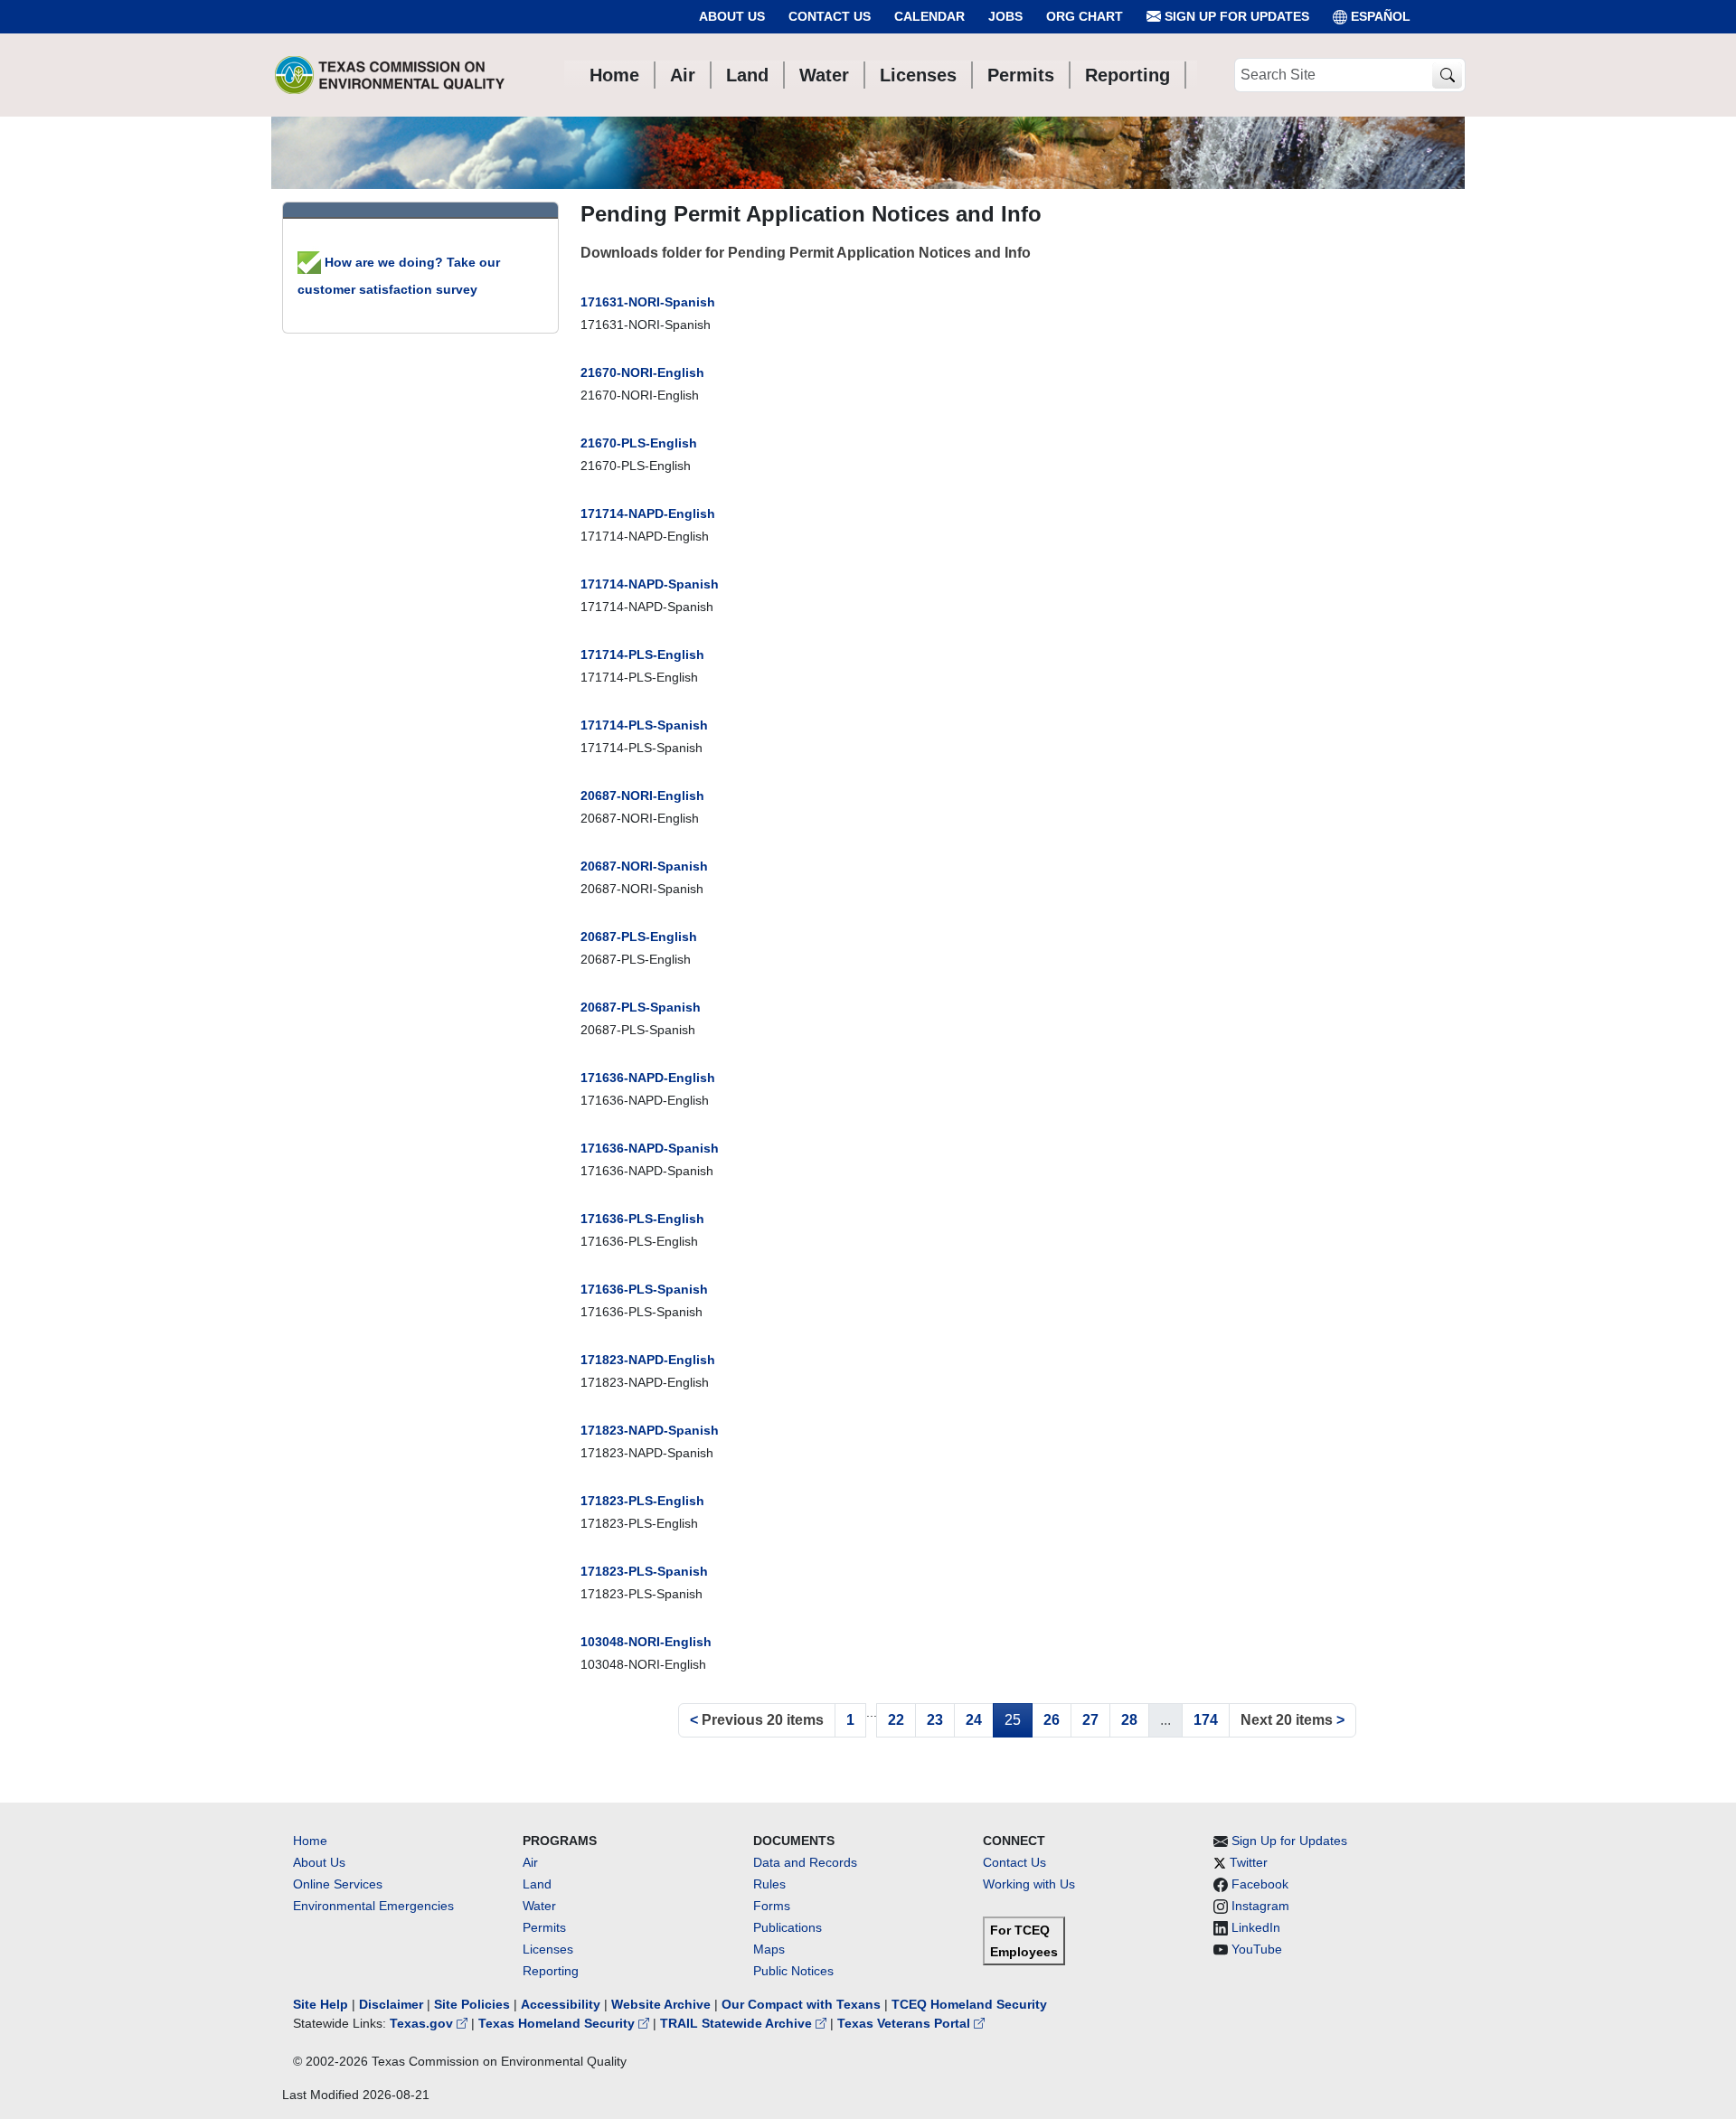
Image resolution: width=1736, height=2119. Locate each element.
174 (1206, 1720)
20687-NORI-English (642, 796)
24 (974, 1720)
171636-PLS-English (642, 1219)
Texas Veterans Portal (906, 2023)
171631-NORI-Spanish (648, 302)
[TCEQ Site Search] (1447, 75)
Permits (544, 1927)
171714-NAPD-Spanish (650, 584)
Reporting (551, 1971)
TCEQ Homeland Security (969, 2004)
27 (1090, 1720)
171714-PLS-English (642, 655)
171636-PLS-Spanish (644, 1289)
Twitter (1249, 1862)
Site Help (321, 2004)
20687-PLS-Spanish (641, 1007)
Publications (788, 1927)
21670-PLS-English (639, 443)
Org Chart (1085, 16)
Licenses (548, 1949)
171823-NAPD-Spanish (650, 1430)
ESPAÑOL (1381, 16)
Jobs (1005, 16)
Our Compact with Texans (801, 2004)
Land (537, 1884)
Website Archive (661, 2004)
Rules (769, 1884)
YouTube (1257, 1949)
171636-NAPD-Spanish (650, 1148)
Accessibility (562, 2004)
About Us (732, 16)
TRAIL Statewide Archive (738, 2023)
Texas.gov (423, 2023)
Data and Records (805, 1862)
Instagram (1260, 1906)
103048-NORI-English (646, 1642)
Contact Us (830, 16)
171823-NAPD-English (648, 1360)
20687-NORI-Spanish (644, 866)
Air (530, 1862)
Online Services (338, 1884)
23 (935, 1720)
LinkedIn (1256, 1927)
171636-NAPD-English (648, 1078)
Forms (772, 1906)
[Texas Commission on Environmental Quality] (390, 75)
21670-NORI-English (642, 372)
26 (1052, 1720)
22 (896, 1720)
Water (539, 1906)
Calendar (929, 16)
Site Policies (472, 2004)
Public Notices (793, 1971)
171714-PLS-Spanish (644, 725)
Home (310, 1841)
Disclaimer (391, 2004)
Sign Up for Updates (1235, 16)
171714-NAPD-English (648, 513)
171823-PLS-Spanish (644, 1571)
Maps (769, 1949)
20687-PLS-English (639, 937)
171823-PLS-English (642, 1501)
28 (1129, 1720)
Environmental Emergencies (373, 1906)
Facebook (1260, 1884)
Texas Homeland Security (558, 2023)
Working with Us (1029, 1884)
